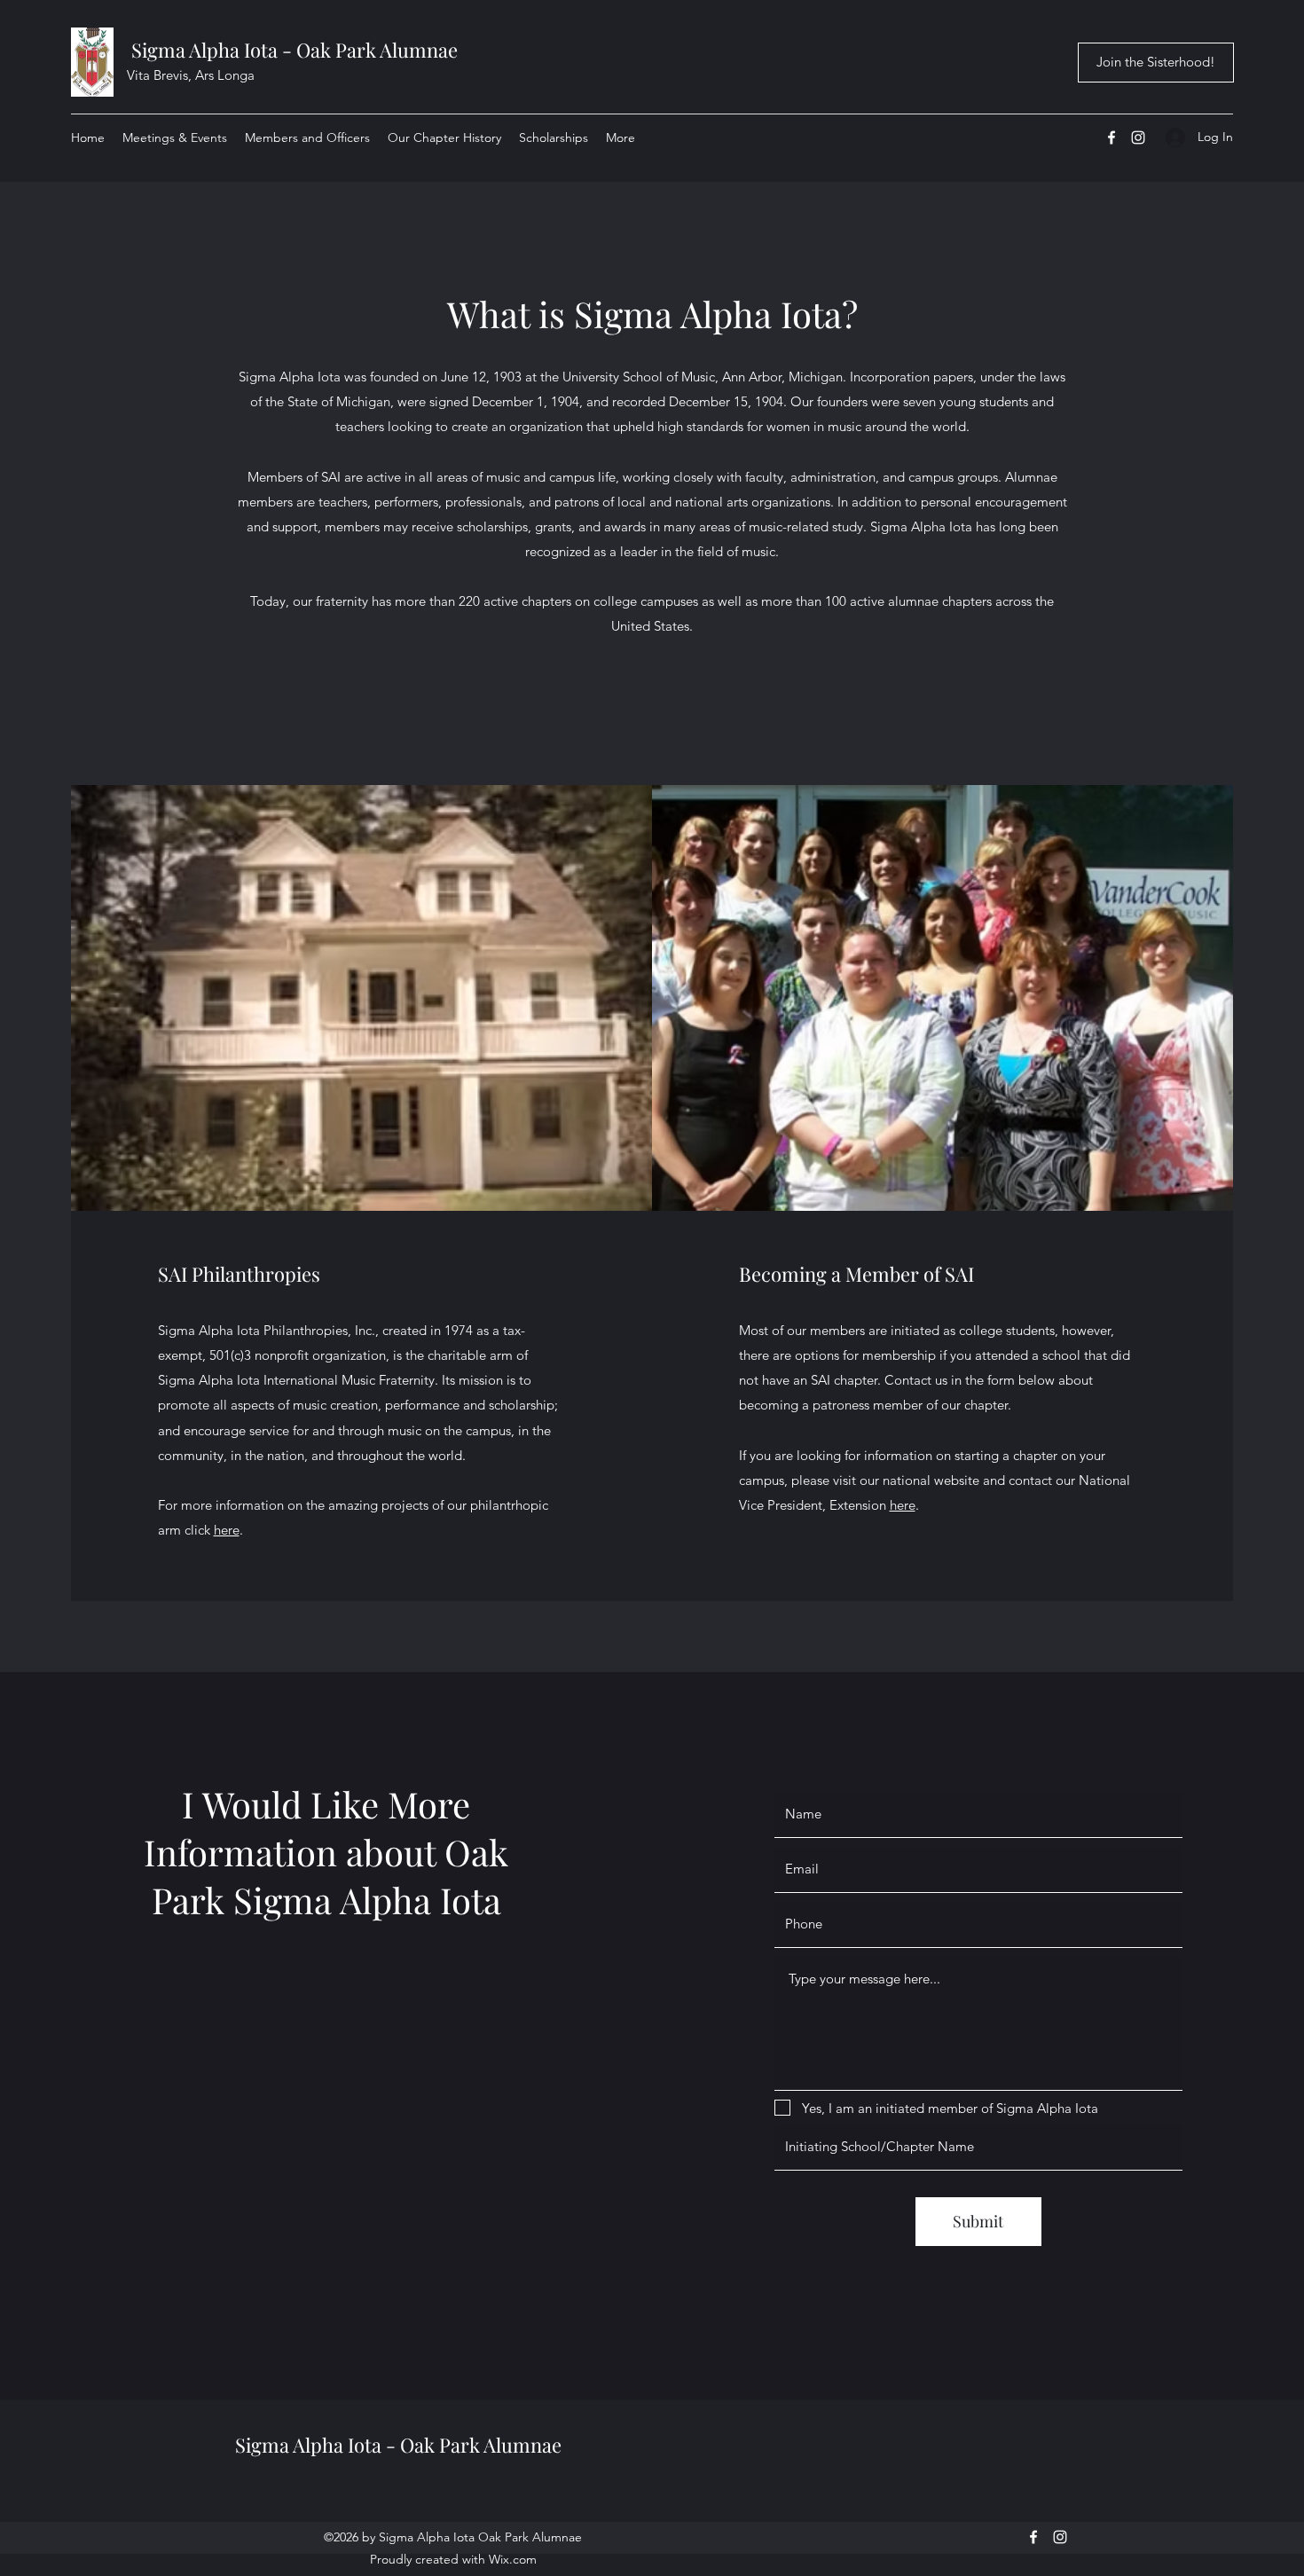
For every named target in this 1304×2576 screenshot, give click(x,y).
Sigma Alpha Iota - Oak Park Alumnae (295, 50)
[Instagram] (1138, 137)
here (227, 1530)
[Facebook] (1112, 137)
